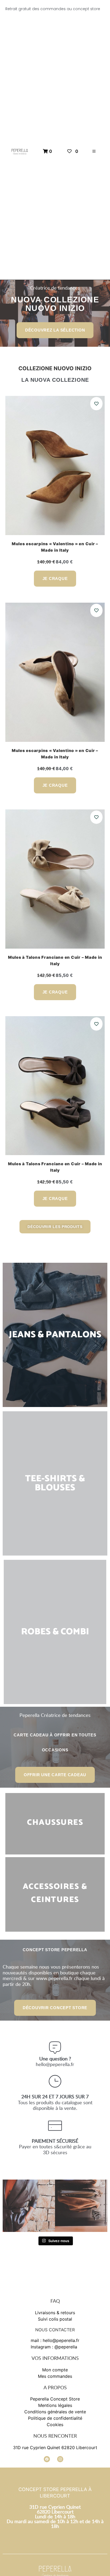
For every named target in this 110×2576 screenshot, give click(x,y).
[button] (94, 151)
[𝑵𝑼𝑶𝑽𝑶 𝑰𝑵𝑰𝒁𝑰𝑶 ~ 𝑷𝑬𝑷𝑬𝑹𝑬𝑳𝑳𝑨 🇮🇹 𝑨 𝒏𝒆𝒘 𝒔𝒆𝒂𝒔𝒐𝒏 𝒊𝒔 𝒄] (81, 2206)
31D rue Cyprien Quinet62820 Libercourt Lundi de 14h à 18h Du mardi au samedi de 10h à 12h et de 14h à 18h (55, 2516)
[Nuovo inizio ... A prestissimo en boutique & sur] (29, 2206)
